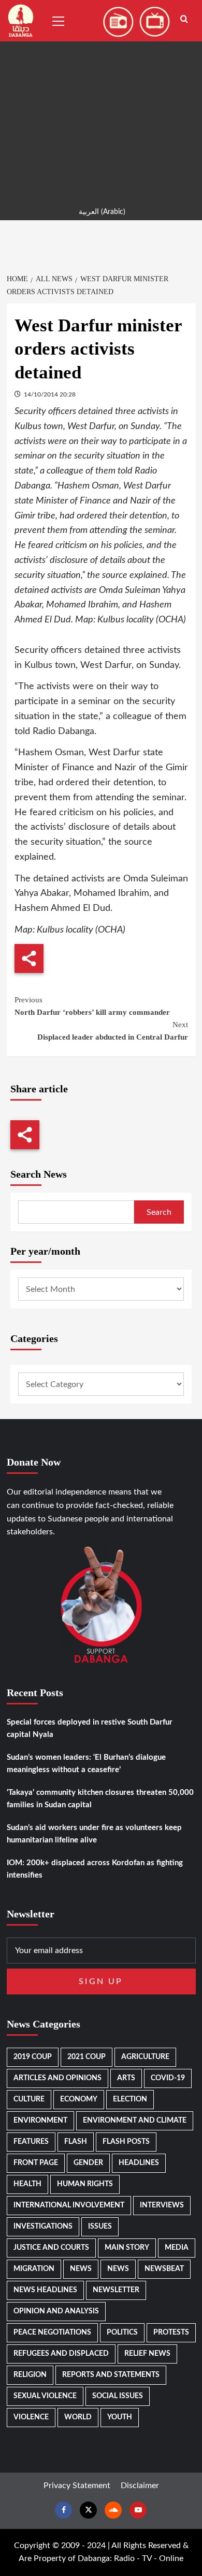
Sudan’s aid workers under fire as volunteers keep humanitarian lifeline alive (94, 1834)
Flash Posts (126, 2142)
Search (159, 1212)
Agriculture (145, 2057)
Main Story (127, 2248)
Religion (30, 2375)
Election (130, 2099)
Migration (34, 2269)
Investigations (43, 2227)
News (81, 2269)
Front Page (36, 2163)
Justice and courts (51, 2248)
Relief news (147, 2354)
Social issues (118, 2396)
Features (31, 2142)
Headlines (139, 2163)
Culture (29, 2099)
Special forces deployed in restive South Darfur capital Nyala (90, 1728)
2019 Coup (33, 2057)
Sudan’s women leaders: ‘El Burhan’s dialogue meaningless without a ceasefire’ (86, 1764)
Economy (79, 2099)
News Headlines (45, 2290)
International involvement (69, 2205)
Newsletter (116, 2290)
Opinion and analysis (56, 2311)
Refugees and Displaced (61, 2354)
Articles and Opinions (57, 2078)
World (78, 2417)
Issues (100, 2227)
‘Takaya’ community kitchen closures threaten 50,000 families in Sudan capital (100, 1799)
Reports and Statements (111, 2375)
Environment (40, 2121)
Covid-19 (168, 2078)
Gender (88, 2163)
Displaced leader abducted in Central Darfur (113, 1031)
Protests (171, 2333)
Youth (120, 2417)
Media (177, 2248)
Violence (31, 2417)
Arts (126, 2078)
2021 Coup (86, 2057)
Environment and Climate (135, 2121)
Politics (122, 2333)
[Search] (184, 19)
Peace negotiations (52, 2333)
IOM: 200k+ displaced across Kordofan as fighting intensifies (95, 1869)
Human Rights (85, 2184)
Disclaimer (140, 2486)
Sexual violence (45, 2396)
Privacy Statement (77, 2486)
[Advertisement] (101, 101)
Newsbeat (164, 2269)
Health (27, 2184)
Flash (76, 2142)
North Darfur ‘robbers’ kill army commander (92, 1006)
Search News (39, 1174)
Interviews (162, 2205)
